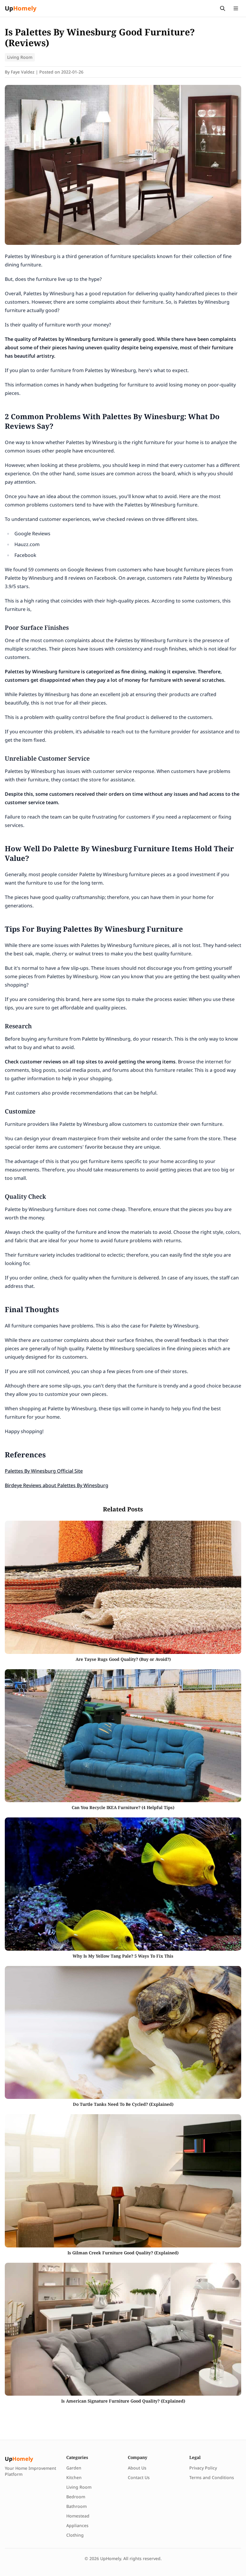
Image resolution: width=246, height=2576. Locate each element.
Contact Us (139, 2477)
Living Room (20, 57)
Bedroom (76, 2497)
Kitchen (74, 2477)
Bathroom (76, 2506)
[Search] (223, 8)
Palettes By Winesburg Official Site (44, 1471)
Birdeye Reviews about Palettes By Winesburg (57, 1485)
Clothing (75, 2535)
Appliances (77, 2525)
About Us (137, 2468)
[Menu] (236, 8)
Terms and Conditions (212, 2477)
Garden (74, 2468)
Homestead (78, 2516)
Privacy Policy (203, 2468)
